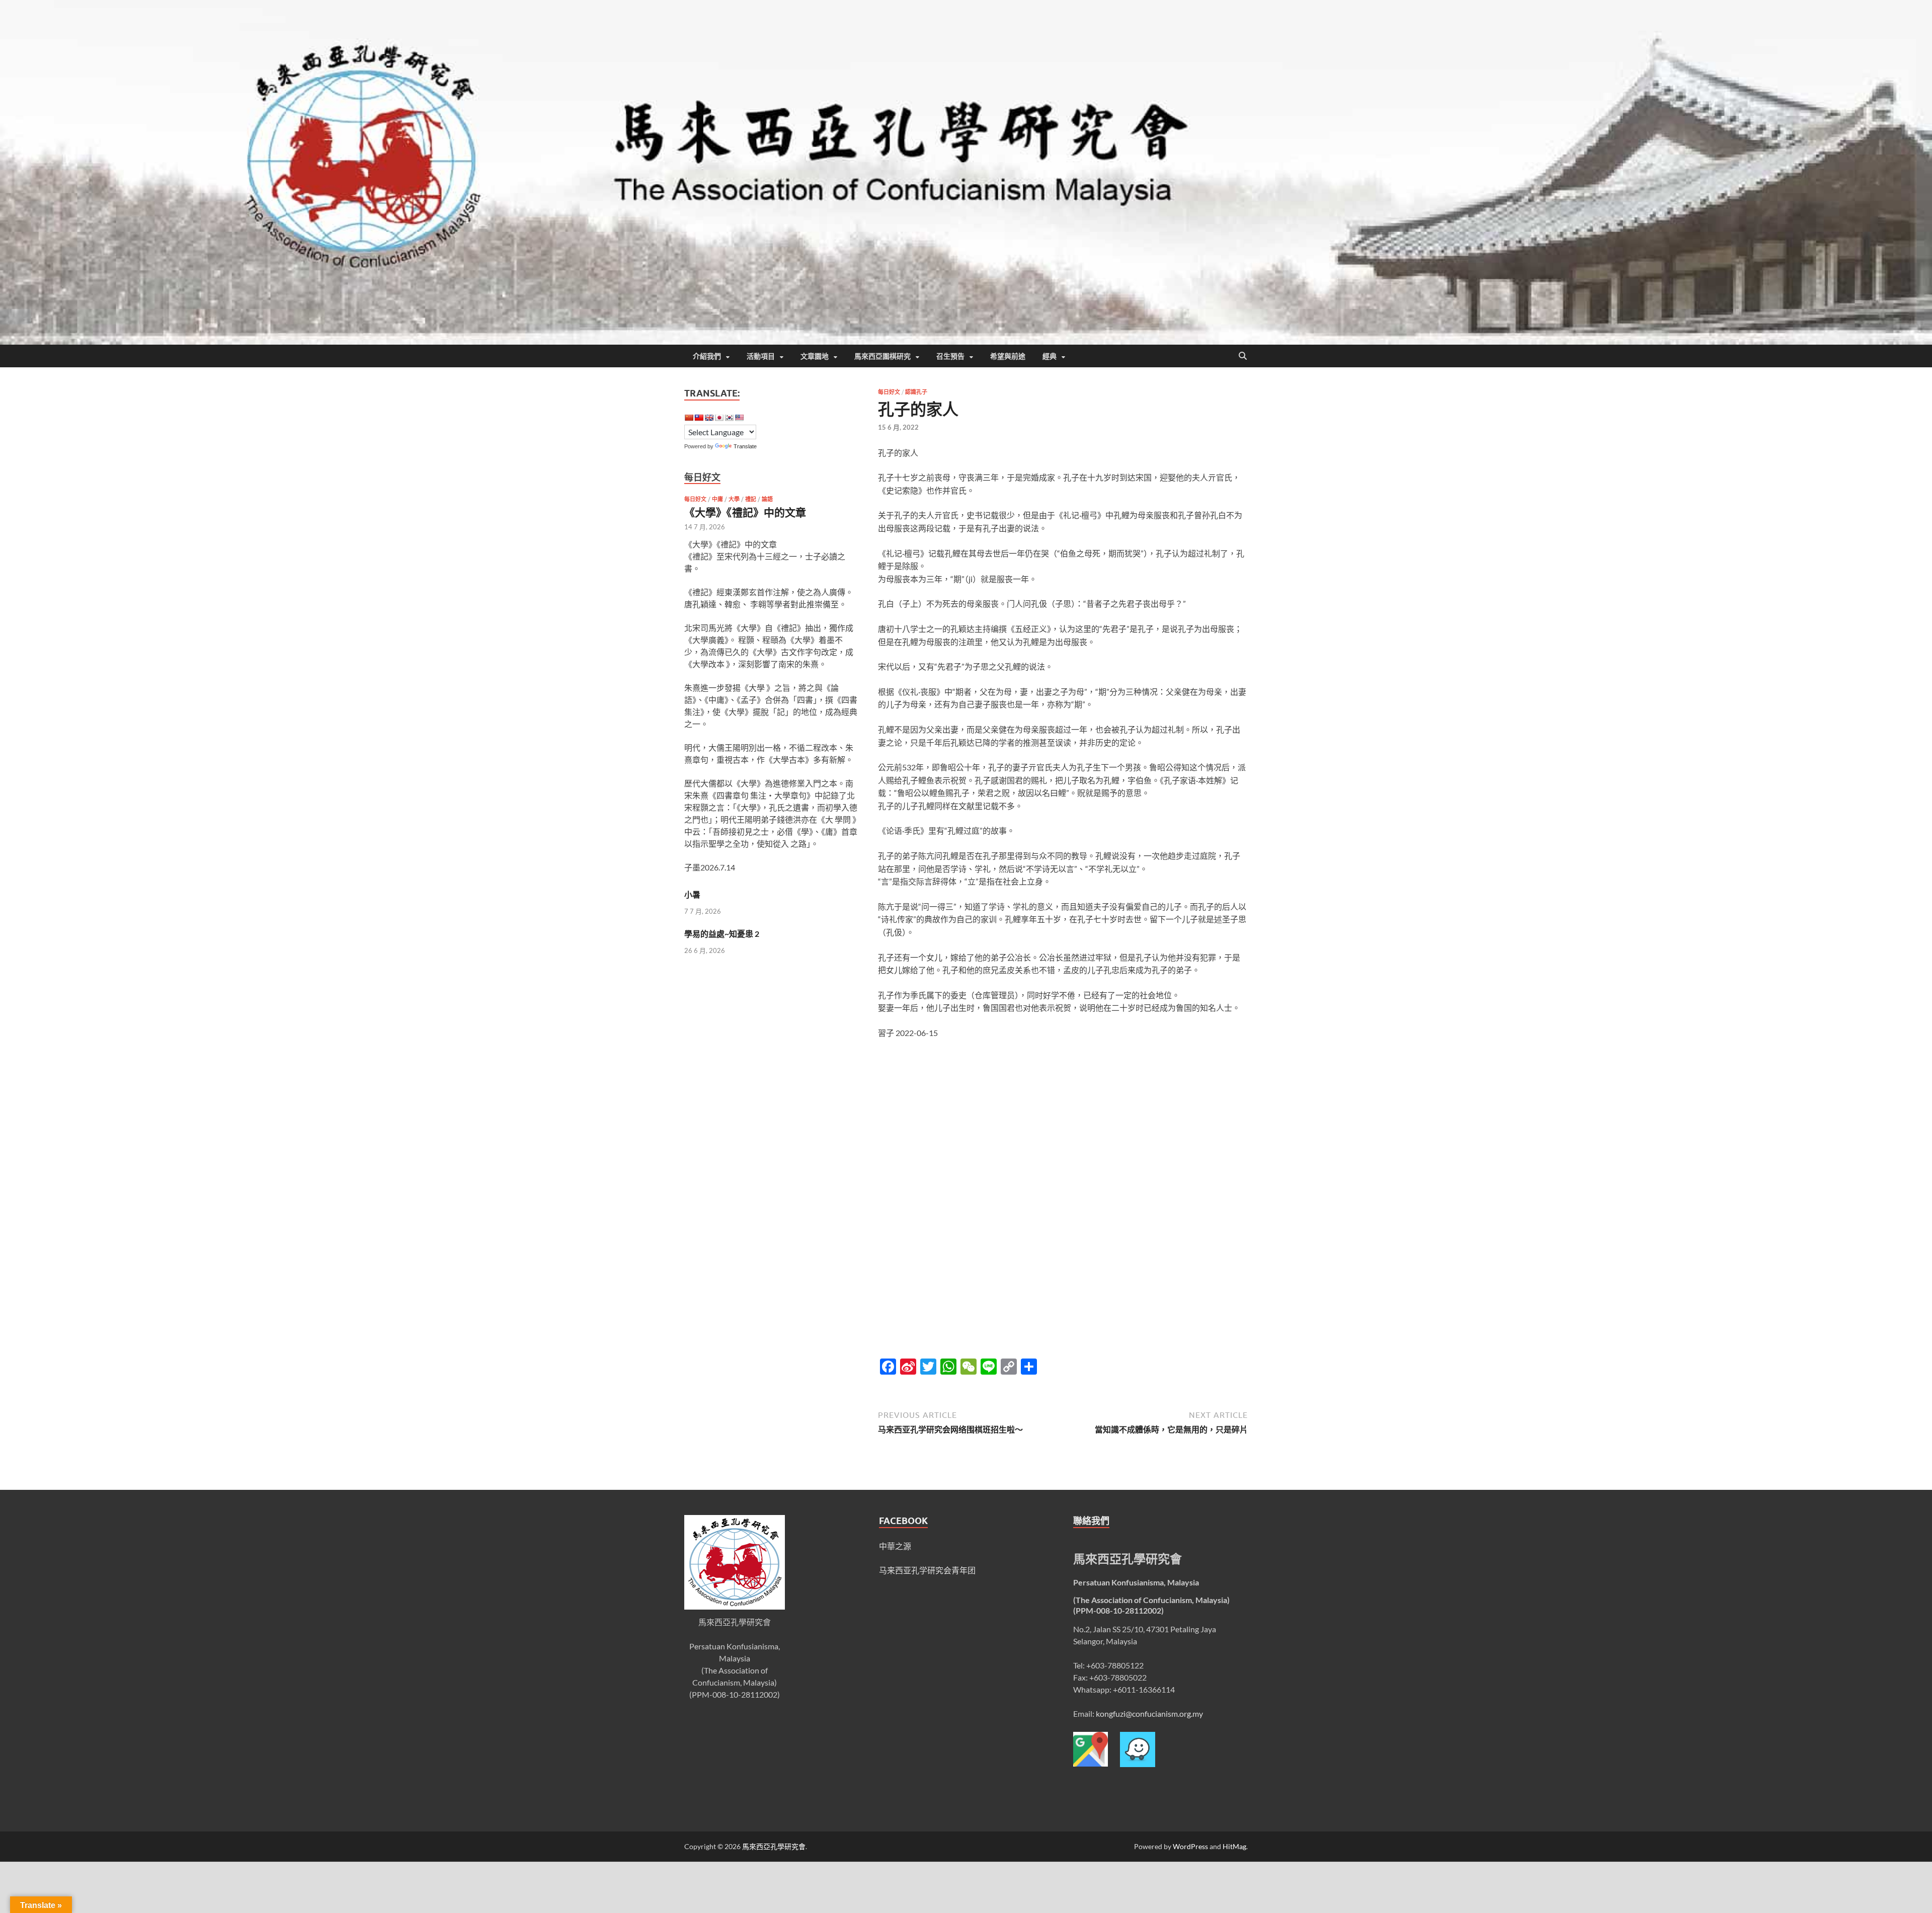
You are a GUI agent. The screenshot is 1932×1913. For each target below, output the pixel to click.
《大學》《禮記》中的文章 (745, 512)
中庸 (717, 499)
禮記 (751, 499)
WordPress (1190, 1846)
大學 (734, 499)
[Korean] (729, 418)
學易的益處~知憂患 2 (722, 934)
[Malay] (739, 418)
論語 (767, 499)
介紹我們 (707, 356)
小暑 (692, 894)
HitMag (1234, 1846)
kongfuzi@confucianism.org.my (1149, 1713)
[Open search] (1243, 356)
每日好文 (889, 392)
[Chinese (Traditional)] (699, 418)
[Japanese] (719, 418)
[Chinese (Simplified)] (689, 418)
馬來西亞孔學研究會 (774, 1846)
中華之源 (895, 1546)
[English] (709, 418)
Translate (745, 446)
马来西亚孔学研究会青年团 (927, 1570)
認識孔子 (916, 392)
